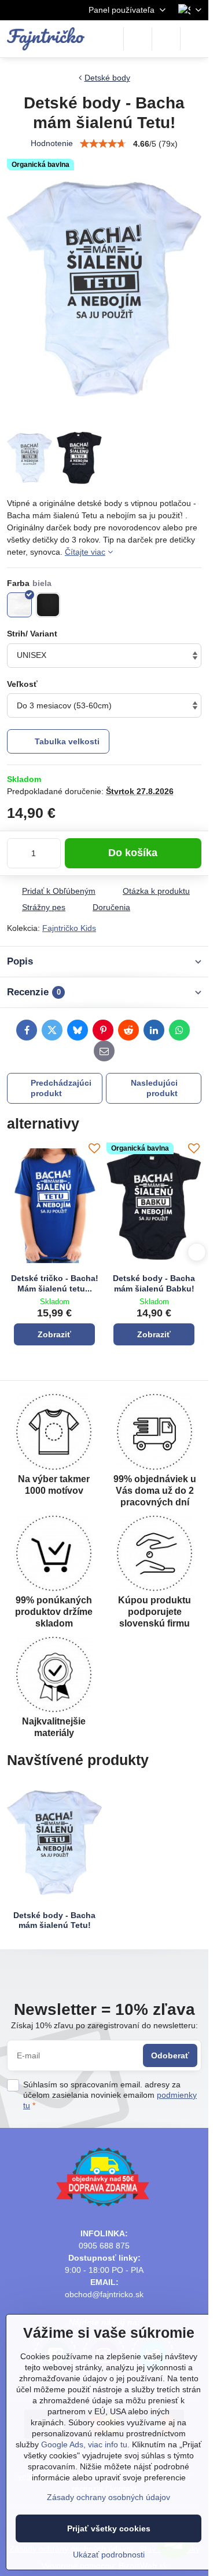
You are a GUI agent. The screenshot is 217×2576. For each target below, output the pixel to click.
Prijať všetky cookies (109, 2528)
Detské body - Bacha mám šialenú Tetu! (54, 1920)
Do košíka (133, 853)
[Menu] (194, 39)
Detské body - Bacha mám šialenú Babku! (154, 1283)
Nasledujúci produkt (154, 1088)
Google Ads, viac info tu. (85, 2444)
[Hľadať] (138, 39)
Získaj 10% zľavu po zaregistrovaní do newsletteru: (104, 2025)
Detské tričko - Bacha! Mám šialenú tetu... (55, 1283)
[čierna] (48, 605)
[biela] (19, 605)
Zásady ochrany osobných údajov (108, 2497)
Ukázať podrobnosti (109, 2555)
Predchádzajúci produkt (61, 1088)
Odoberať (170, 2055)
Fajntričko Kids (69, 928)
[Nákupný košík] (166, 39)
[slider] (103, 144)
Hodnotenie (52, 143)
